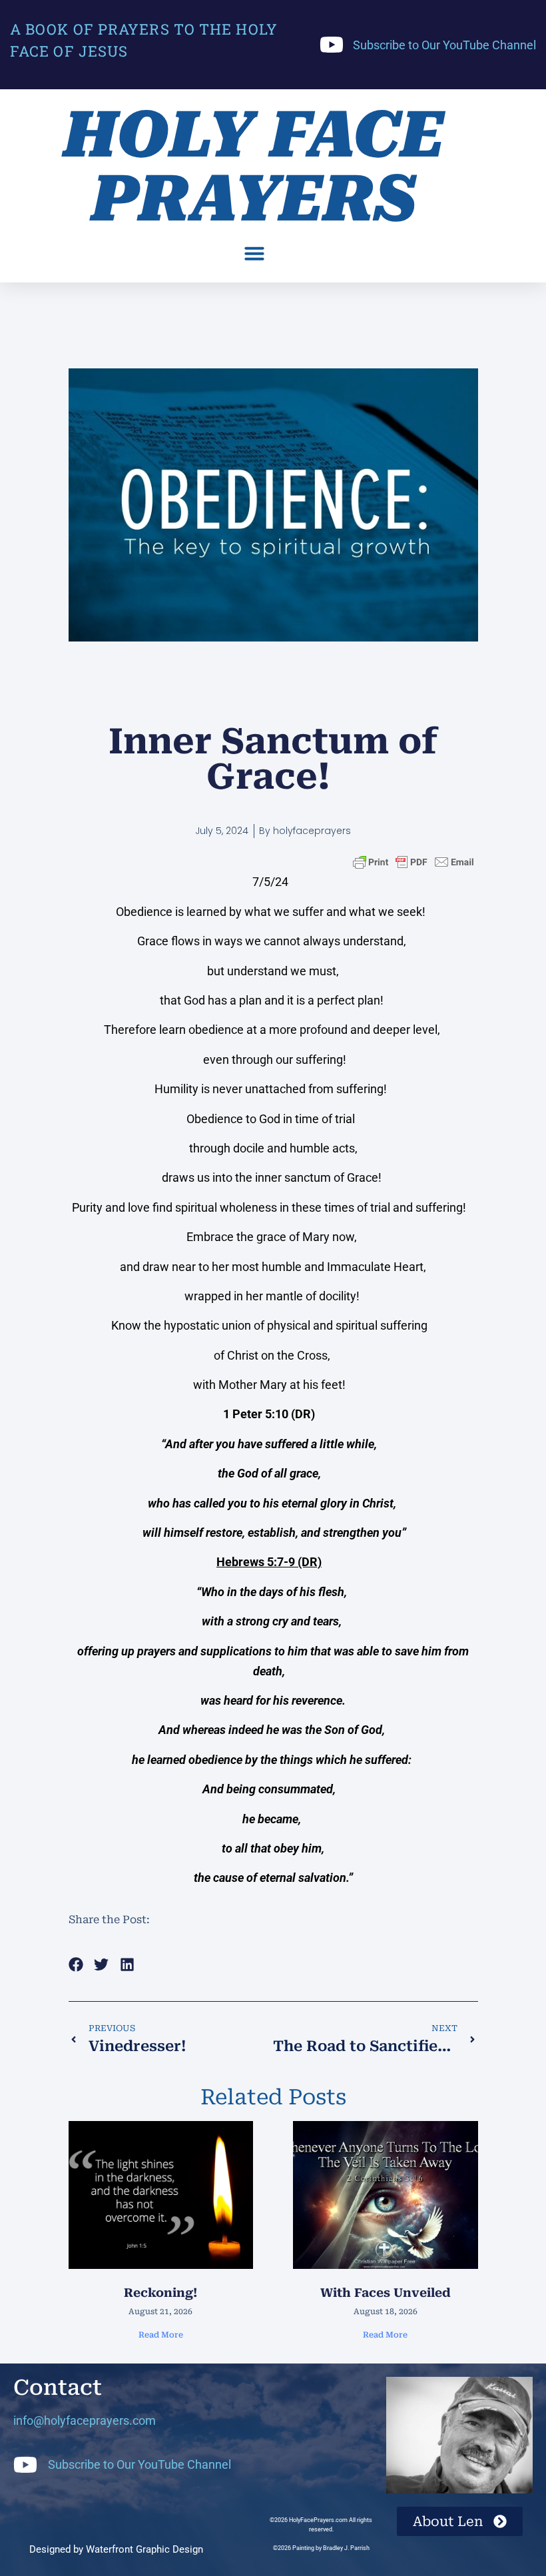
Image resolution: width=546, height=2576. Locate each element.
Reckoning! (160, 2293)
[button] (254, 253)
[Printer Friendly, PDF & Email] (413, 862)
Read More (161, 2335)
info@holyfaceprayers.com (85, 2420)
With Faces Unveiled (386, 2293)
